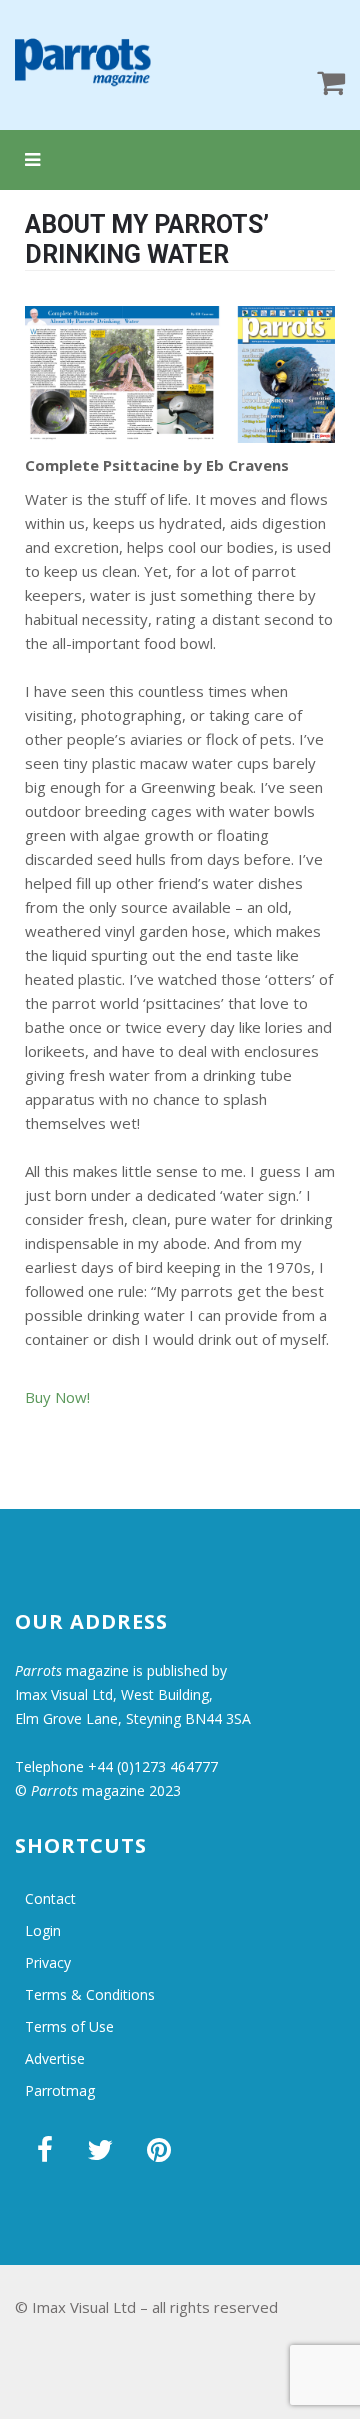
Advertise (55, 2058)
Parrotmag (60, 2090)
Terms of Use (69, 2026)
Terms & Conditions (90, 1994)
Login (43, 1930)
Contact (50, 1898)
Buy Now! (57, 1397)
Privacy (48, 1962)
